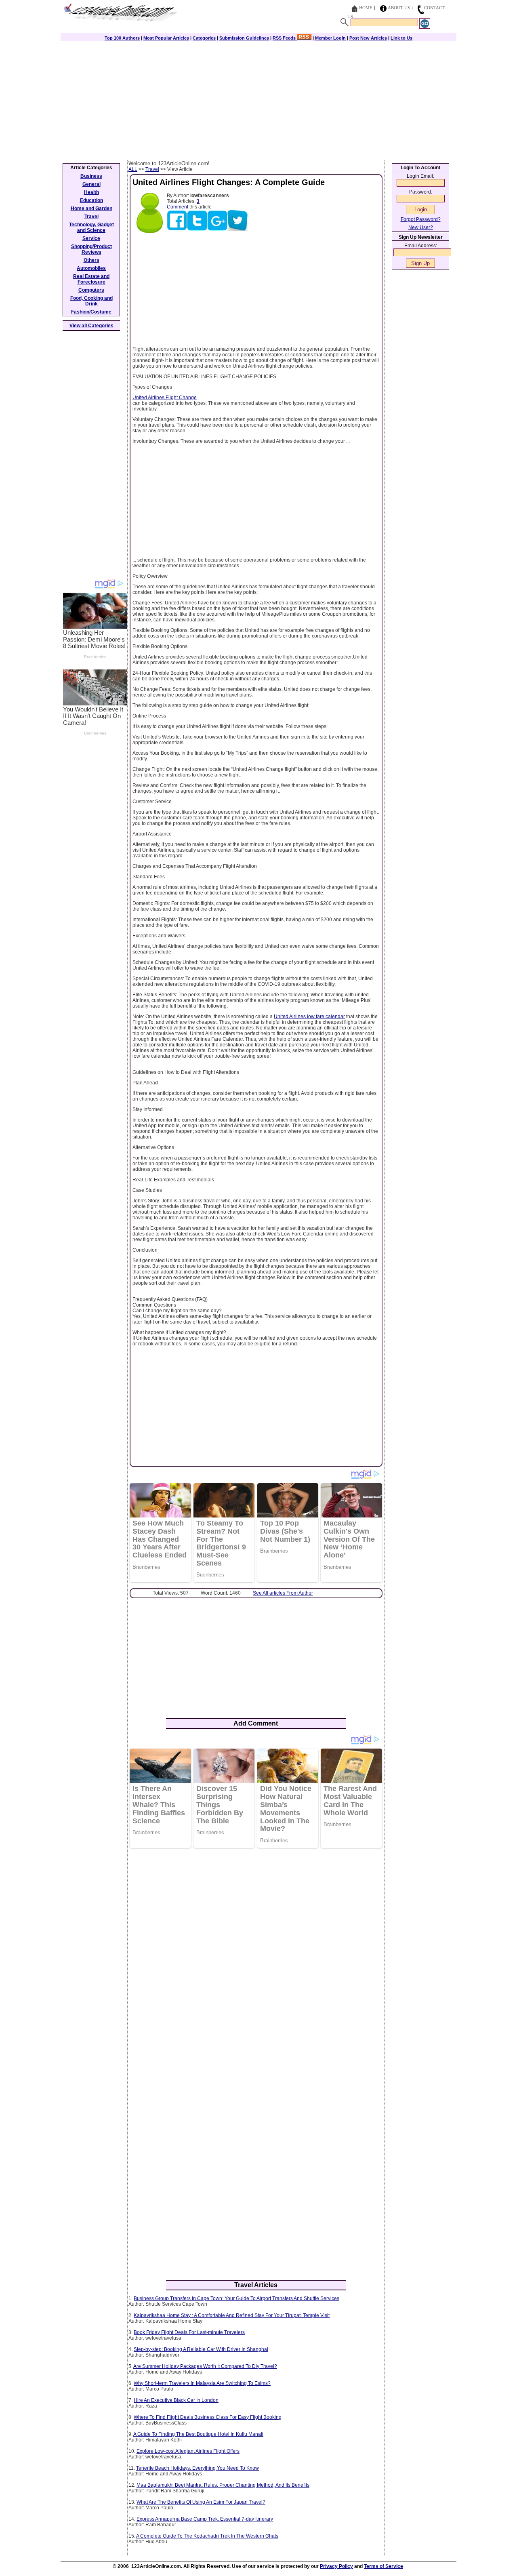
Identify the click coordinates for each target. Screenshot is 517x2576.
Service (91, 238)
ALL (133, 169)
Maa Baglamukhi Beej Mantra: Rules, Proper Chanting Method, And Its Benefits (223, 2485)
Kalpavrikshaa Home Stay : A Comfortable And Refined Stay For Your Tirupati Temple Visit (232, 2315)
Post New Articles (368, 38)
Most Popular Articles (166, 38)
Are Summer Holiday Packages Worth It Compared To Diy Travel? (205, 2366)
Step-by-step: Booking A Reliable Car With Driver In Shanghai (201, 2349)
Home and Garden (91, 208)
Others (91, 260)
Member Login (330, 38)
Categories (204, 38)
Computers (91, 290)
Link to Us (401, 38)
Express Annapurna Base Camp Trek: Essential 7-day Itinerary (205, 2519)
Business (91, 176)
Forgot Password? (421, 219)
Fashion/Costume (91, 312)
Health (91, 192)
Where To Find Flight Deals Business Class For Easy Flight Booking (208, 2417)
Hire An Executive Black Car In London (176, 2400)
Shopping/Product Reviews (91, 249)
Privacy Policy (336, 2566)
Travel (152, 169)
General (91, 184)
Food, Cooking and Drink (91, 301)
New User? (421, 227)
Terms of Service (384, 2566)
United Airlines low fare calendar (309, 1017)
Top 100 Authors (122, 38)
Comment (178, 207)
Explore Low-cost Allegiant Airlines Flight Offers (188, 2451)
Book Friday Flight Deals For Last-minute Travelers (189, 2332)
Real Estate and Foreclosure (91, 279)
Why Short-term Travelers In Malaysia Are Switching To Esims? (202, 2383)
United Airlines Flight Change (165, 398)
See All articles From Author (283, 1593)
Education (91, 200)
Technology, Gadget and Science (91, 227)
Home (366, 8)
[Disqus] (256, 1959)
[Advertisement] (258, 100)
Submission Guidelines (244, 38)
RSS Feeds (285, 38)
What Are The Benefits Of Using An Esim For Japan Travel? (201, 2502)
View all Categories (91, 326)
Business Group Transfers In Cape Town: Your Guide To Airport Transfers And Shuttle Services (236, 2298)
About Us (399, 8)
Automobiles (91, 268)
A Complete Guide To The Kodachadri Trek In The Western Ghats (207, 2536)
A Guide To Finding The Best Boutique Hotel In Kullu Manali (198, 2434)
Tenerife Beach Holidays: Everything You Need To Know (198, 2468)
